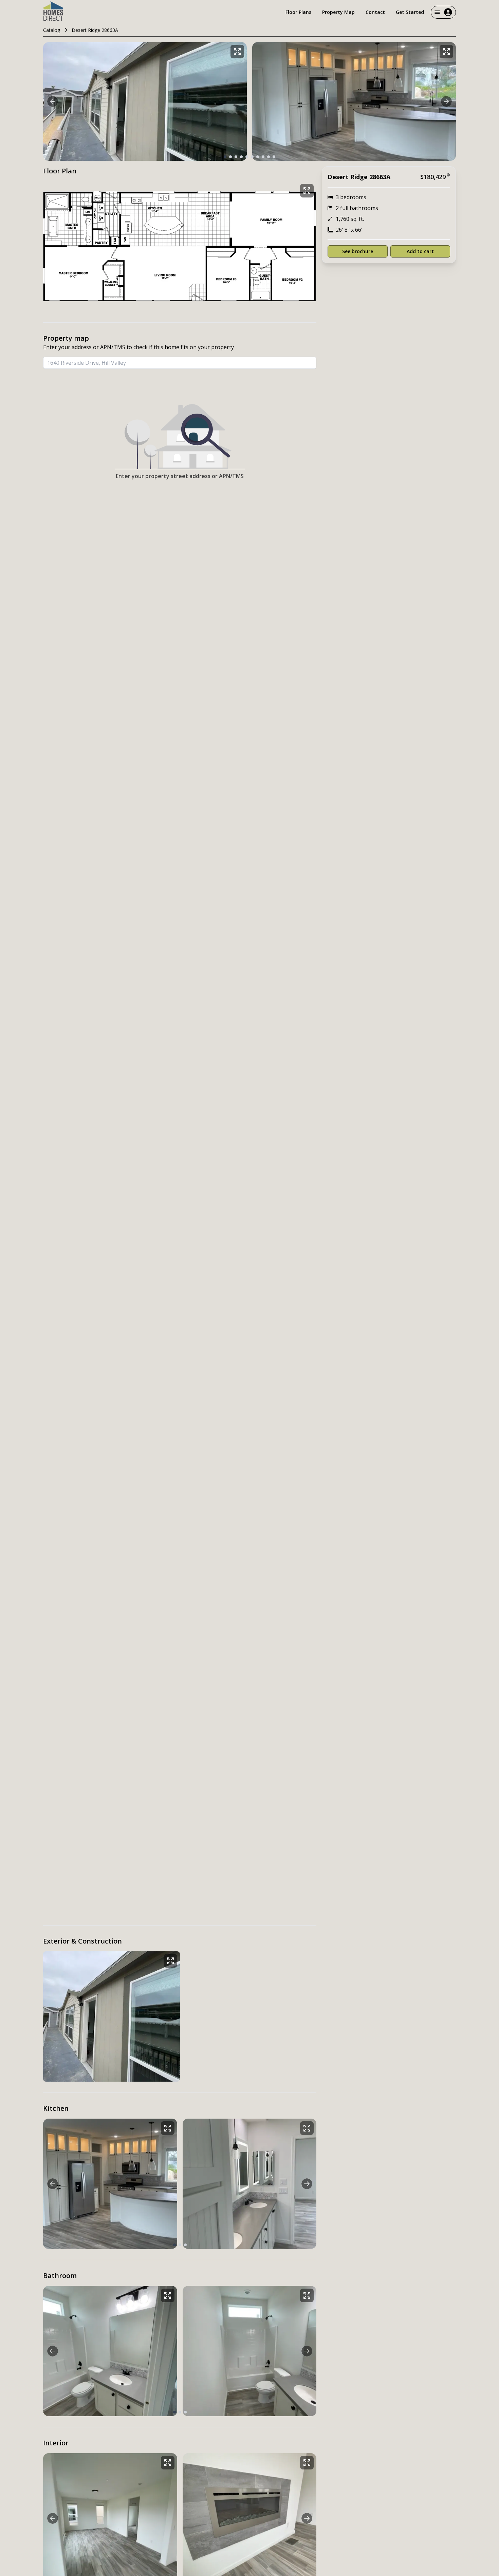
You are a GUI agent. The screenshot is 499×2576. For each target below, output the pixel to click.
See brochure (358, 251)
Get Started (410, 12)
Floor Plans (298, 12)
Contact (375, 12)
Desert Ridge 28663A (95, 30)
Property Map (338, 12)
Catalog (52, 30)
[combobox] (180, 363)
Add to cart (420, 251)
